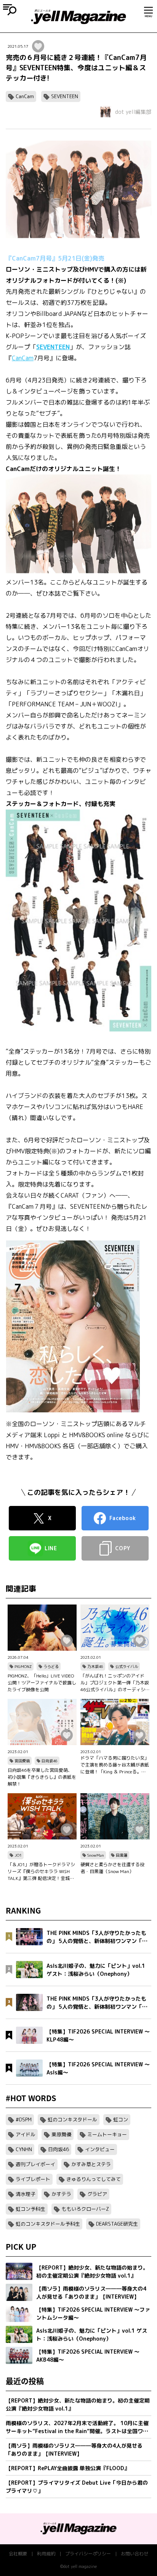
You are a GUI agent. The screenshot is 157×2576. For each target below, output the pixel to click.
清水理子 (26, 2194)
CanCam (25, 96)
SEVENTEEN (65, 96)
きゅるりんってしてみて (94, 2179)
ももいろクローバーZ (85, 2209)
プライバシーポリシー (88, 2554)
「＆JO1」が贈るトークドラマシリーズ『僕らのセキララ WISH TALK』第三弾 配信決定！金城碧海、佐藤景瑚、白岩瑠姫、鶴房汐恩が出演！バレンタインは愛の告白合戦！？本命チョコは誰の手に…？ (42, 1872)
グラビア (97, 2194)
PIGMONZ (23, 1666)
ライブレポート (33, 2179)
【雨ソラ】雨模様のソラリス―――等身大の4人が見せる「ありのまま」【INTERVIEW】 (74, 2450)
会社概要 (18, 2554)
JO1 (18, 1855)
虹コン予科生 (30, 2209)
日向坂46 (50, 1761)
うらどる (51, 1666)
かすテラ (61, 2194)
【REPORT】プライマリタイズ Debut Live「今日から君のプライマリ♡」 (77, 2487)
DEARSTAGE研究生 (117, 2224)
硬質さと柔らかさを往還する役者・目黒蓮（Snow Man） (112, 1868)
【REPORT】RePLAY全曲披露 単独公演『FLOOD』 (68, 2468)
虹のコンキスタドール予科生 (48, 2224)
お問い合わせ (135, 2554)
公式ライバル (127, 1666)
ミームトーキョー (107, 2134)
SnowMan (96, 1855)
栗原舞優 (61, 2134)
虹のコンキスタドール (72, 2119)
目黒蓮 (122, 1855)
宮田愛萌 (22, 1761)
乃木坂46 (95, 1666)
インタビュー (100, 2149)
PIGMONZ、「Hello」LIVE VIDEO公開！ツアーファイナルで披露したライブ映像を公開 (42, 1683)
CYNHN (24, 2149)
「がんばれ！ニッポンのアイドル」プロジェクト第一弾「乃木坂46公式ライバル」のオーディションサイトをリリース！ (115, 1683)
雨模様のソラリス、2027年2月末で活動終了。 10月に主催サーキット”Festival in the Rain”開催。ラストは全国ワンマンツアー (77, 2427)
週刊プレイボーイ (35, 2164)
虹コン (121, 2119)
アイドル (26, 2134)
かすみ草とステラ (91, 2164)
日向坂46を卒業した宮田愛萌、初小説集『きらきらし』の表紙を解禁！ (42, 1777)
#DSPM (24, 2119)
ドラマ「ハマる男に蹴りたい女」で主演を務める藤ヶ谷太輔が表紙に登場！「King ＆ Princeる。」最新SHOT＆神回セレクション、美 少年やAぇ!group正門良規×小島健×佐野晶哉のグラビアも (115, 1765)
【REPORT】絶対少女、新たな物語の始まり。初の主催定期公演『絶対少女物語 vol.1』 (78, 2404)
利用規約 (46, 2554)
